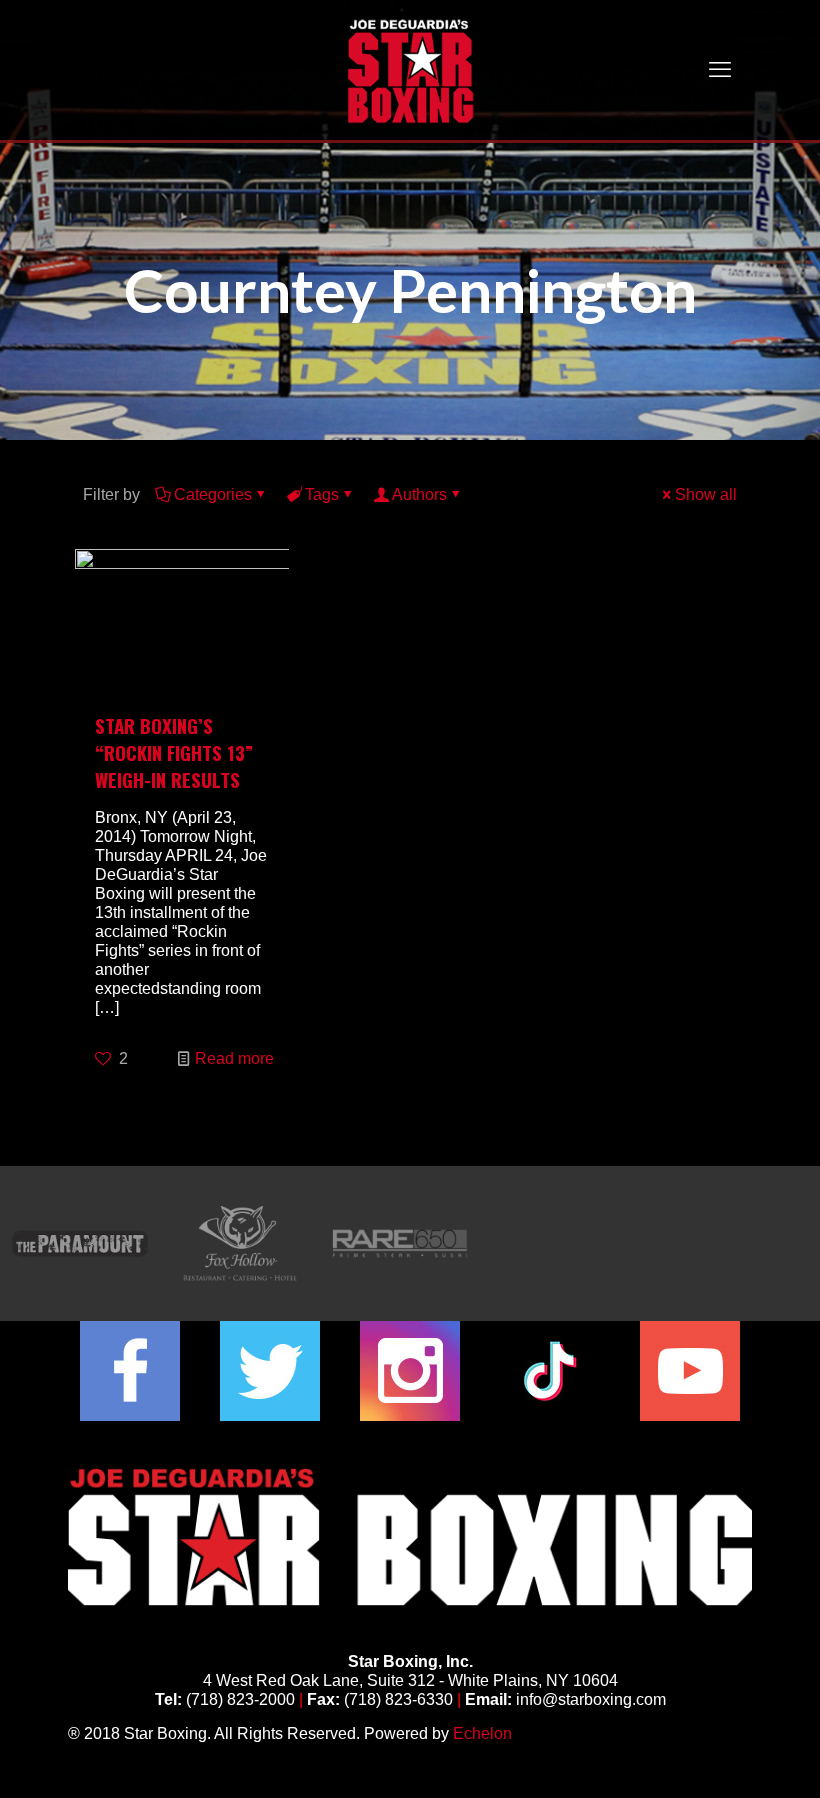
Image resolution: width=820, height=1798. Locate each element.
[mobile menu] (720, 70)
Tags (322, 494)
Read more (234, 1058)
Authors (419, 494)
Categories (213, 494)
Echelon (482, 1733)
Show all (706, 494)
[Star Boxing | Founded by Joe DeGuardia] (410, 70)
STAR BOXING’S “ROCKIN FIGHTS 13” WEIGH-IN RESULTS (174, 752)
